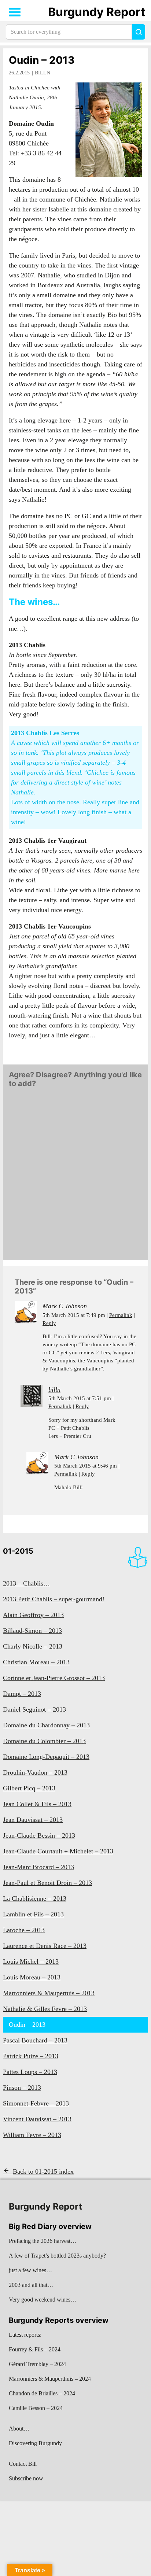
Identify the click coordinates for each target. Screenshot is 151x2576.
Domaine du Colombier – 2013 (44, 1741)
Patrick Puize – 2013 (31, 2056)
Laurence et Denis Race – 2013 (45, 1946)
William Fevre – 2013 (32, 2135)
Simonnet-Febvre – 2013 (36, 2103)
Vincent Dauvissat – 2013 (37, 2119)
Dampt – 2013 (22, 1694)
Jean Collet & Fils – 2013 (37, 1804)
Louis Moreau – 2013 (32, 1977)
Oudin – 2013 (42, 60)
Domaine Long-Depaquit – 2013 (46, 1757)
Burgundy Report (97, 12)
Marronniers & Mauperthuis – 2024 (50, 2379)
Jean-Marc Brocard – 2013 (38, 1867)
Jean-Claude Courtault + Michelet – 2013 (58, 1851)
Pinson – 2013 (22, 2088)
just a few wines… (30, 2270)
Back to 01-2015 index (43, 2171)
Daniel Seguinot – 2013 (34, 1709)
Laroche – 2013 (24, 1930)
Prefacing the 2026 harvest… (43, 2241)
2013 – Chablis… (26, 1583)
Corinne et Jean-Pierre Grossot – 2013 (54, 1678)
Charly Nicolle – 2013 (33, 1646)
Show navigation (15, 12)
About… (19, 2429)
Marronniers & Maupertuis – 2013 (49, 1993)
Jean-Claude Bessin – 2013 (39, 1835)
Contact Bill (23, 2464)
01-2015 (18, 1551)
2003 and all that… (31, 2285)
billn (43, 73)
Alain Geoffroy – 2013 (33, 1615)
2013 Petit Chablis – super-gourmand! (54, 1599)
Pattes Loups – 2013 (30, 2072)
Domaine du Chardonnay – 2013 (46, 1725)
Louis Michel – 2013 (31, 1961)
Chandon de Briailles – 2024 (42, 2393)
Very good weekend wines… (43, 2300)
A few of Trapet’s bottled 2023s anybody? (57, 2256)
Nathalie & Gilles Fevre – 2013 (45, 2009)
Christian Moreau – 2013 (36, 1662)
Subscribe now (26, 2478)
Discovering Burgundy (35, 2443)
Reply (49, 1323)
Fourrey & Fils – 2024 (35, 2349)
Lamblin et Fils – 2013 (33, 1914)
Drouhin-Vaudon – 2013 (35, 1772)
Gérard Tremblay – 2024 (37, 2364)
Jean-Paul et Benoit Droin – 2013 (47, 1883)
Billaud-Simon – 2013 (32, 1631)
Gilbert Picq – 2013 (29, 1788)
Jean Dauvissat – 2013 (33, 1820)
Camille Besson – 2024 (36, 2408)
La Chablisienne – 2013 (35, 1898)
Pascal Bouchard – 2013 (35, 2040)
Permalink (121, 1315)
